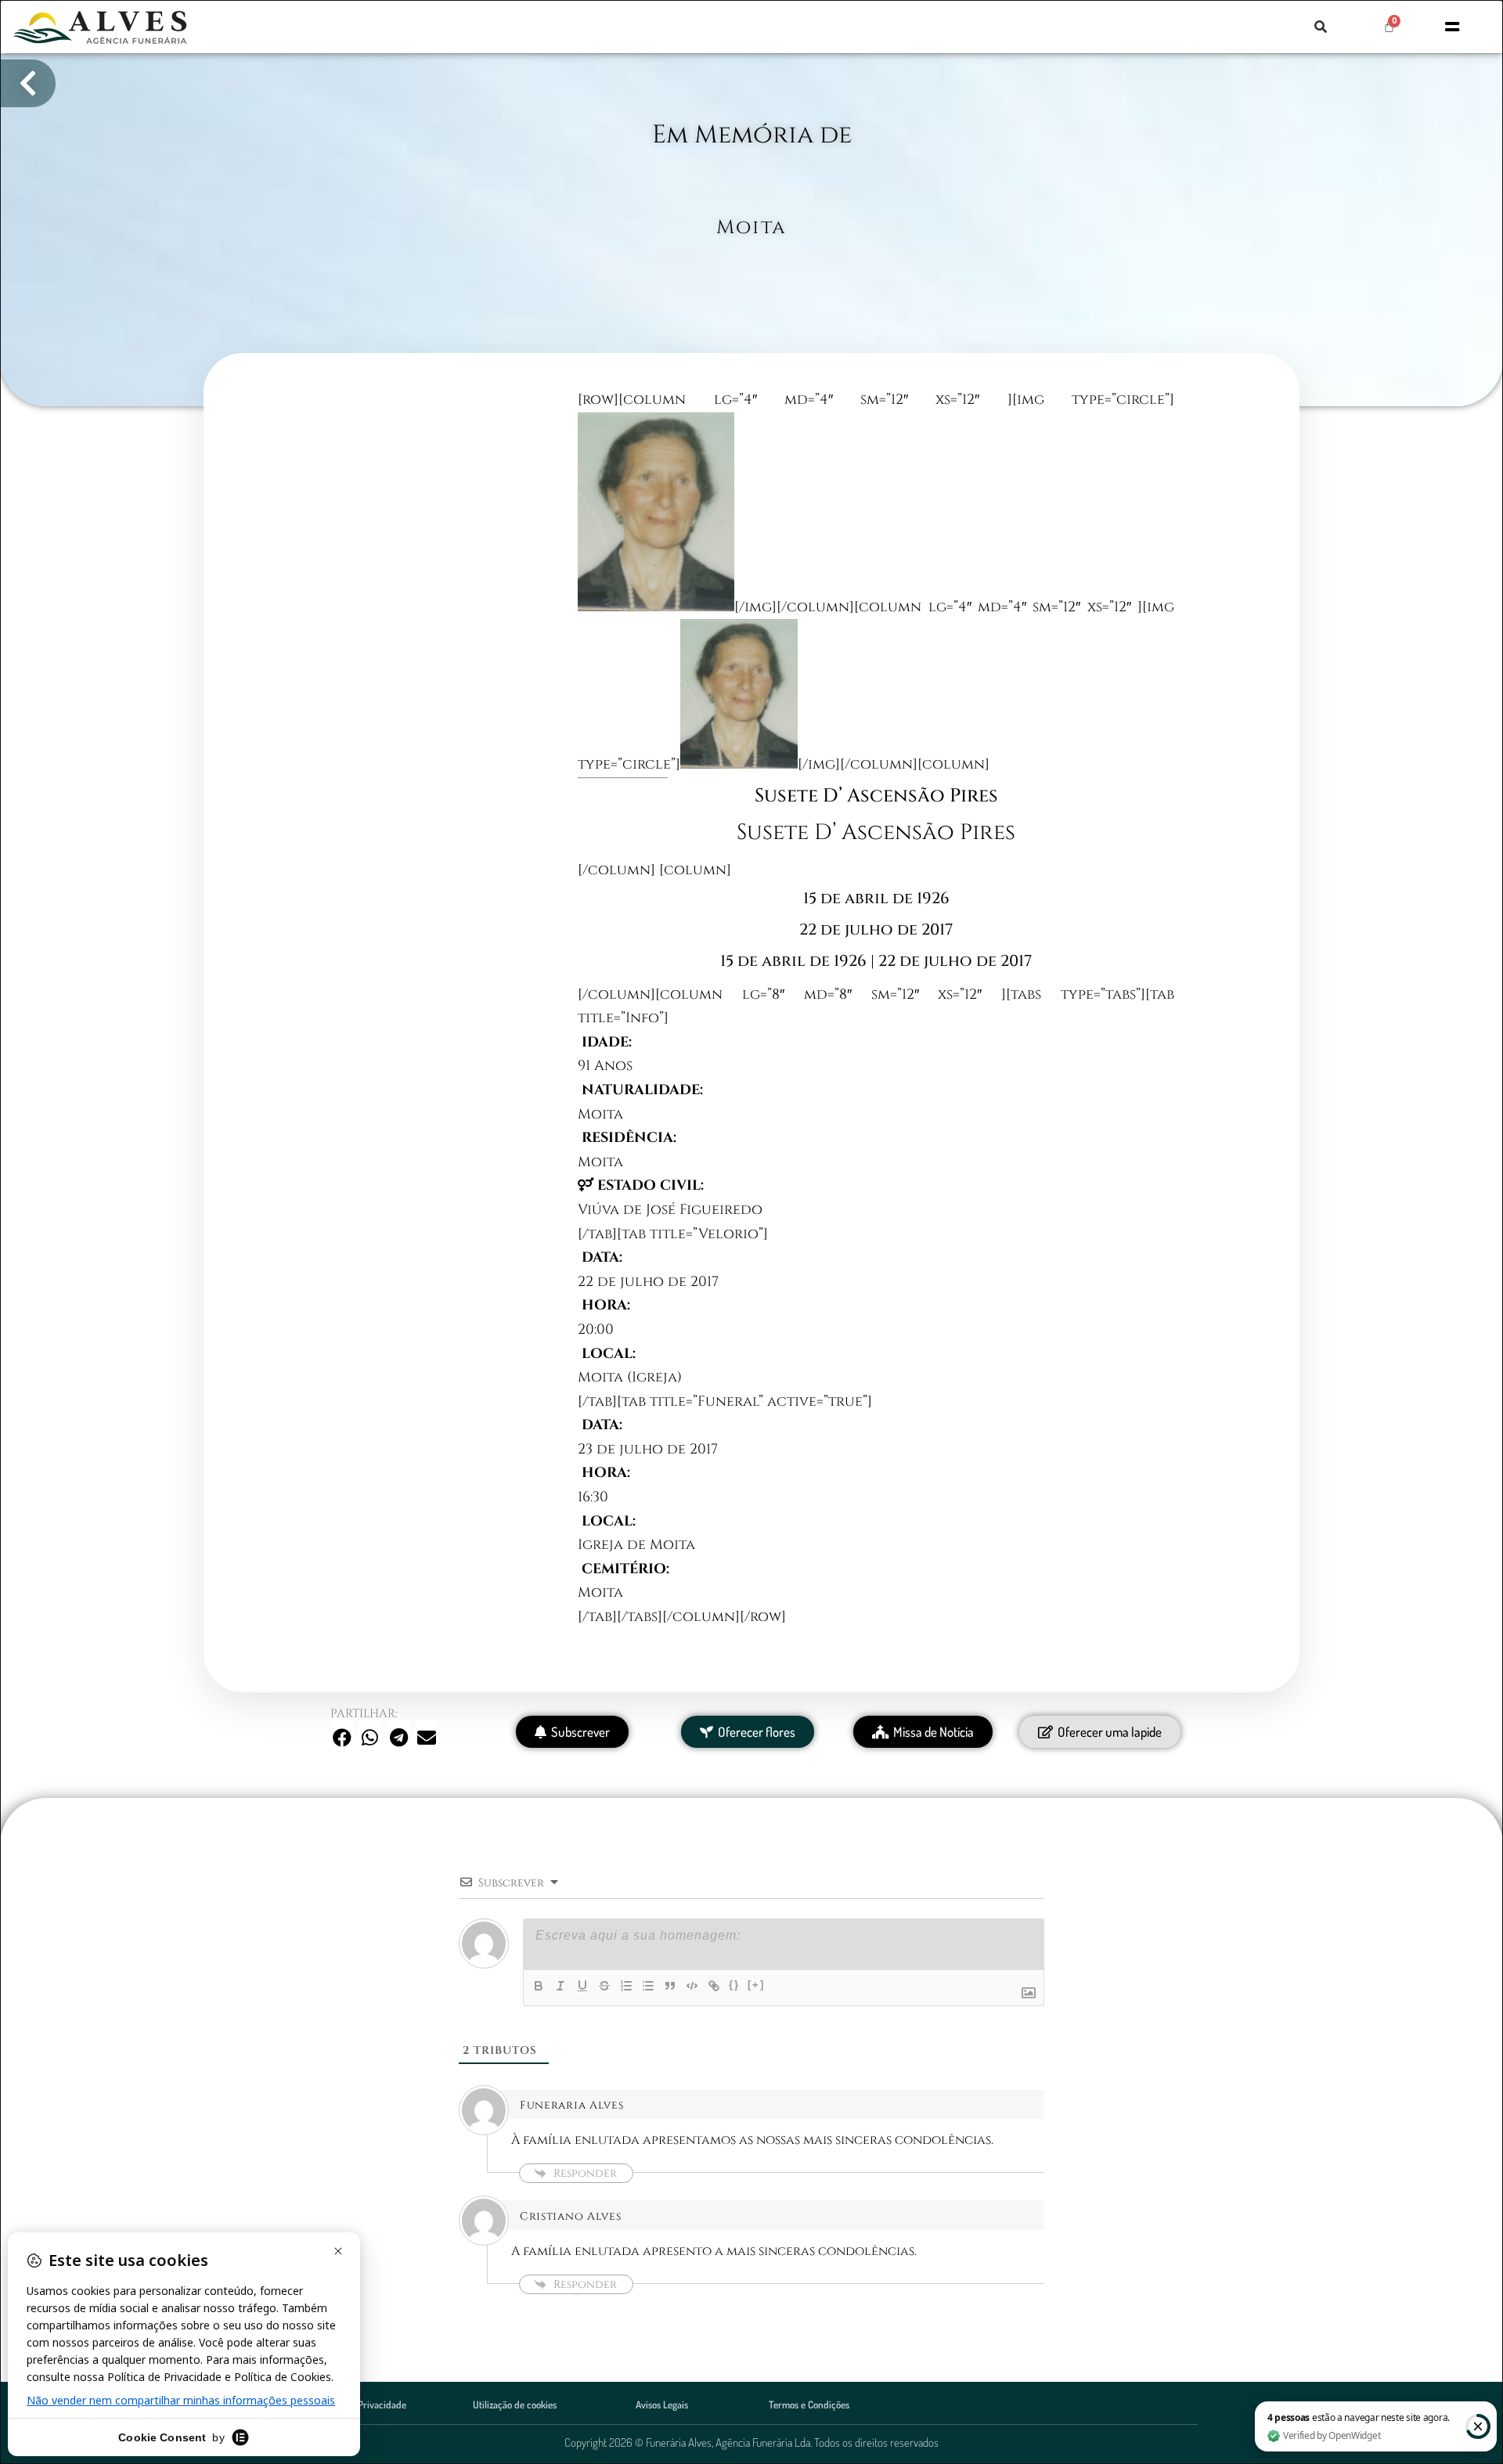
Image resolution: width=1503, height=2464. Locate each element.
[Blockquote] (670, 1986)
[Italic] (560, 1986)
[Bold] (539, 1986)
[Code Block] (692, 1986)
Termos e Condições (809, 2405)
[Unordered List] (648, 1986)
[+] (756, 1985)
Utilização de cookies (515, 2405)
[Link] (714, 1986)
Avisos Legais (662, 2405)
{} (734, 1985)
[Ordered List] (626, 1986)
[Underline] (582, 1986)
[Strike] (604, 1986)
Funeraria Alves (572, 2105)
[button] (1321, 27)
